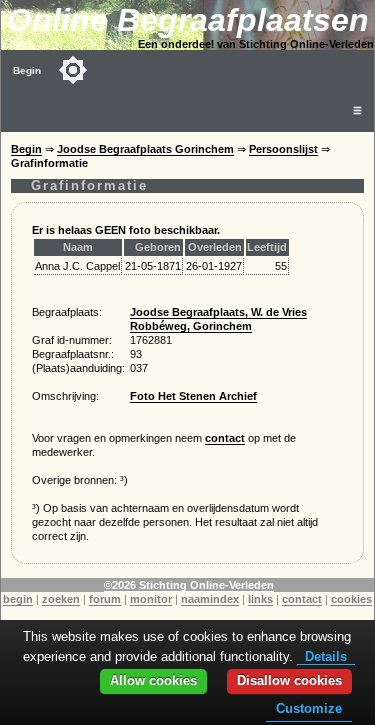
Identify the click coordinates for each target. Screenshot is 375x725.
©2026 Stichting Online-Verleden (189, 585)
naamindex (210, 599)
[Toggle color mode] (73, 70)
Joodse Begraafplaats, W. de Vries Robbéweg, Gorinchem (218, 319)
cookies (351, 599)
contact (225, 438)
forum (105, 599)
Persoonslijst (283, 149)
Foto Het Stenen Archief (193, 396)
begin (18, 599)
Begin (27, 70)
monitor (151, 599)
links (260, 599)
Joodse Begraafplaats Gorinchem (145, 149)
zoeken (61, 599)
